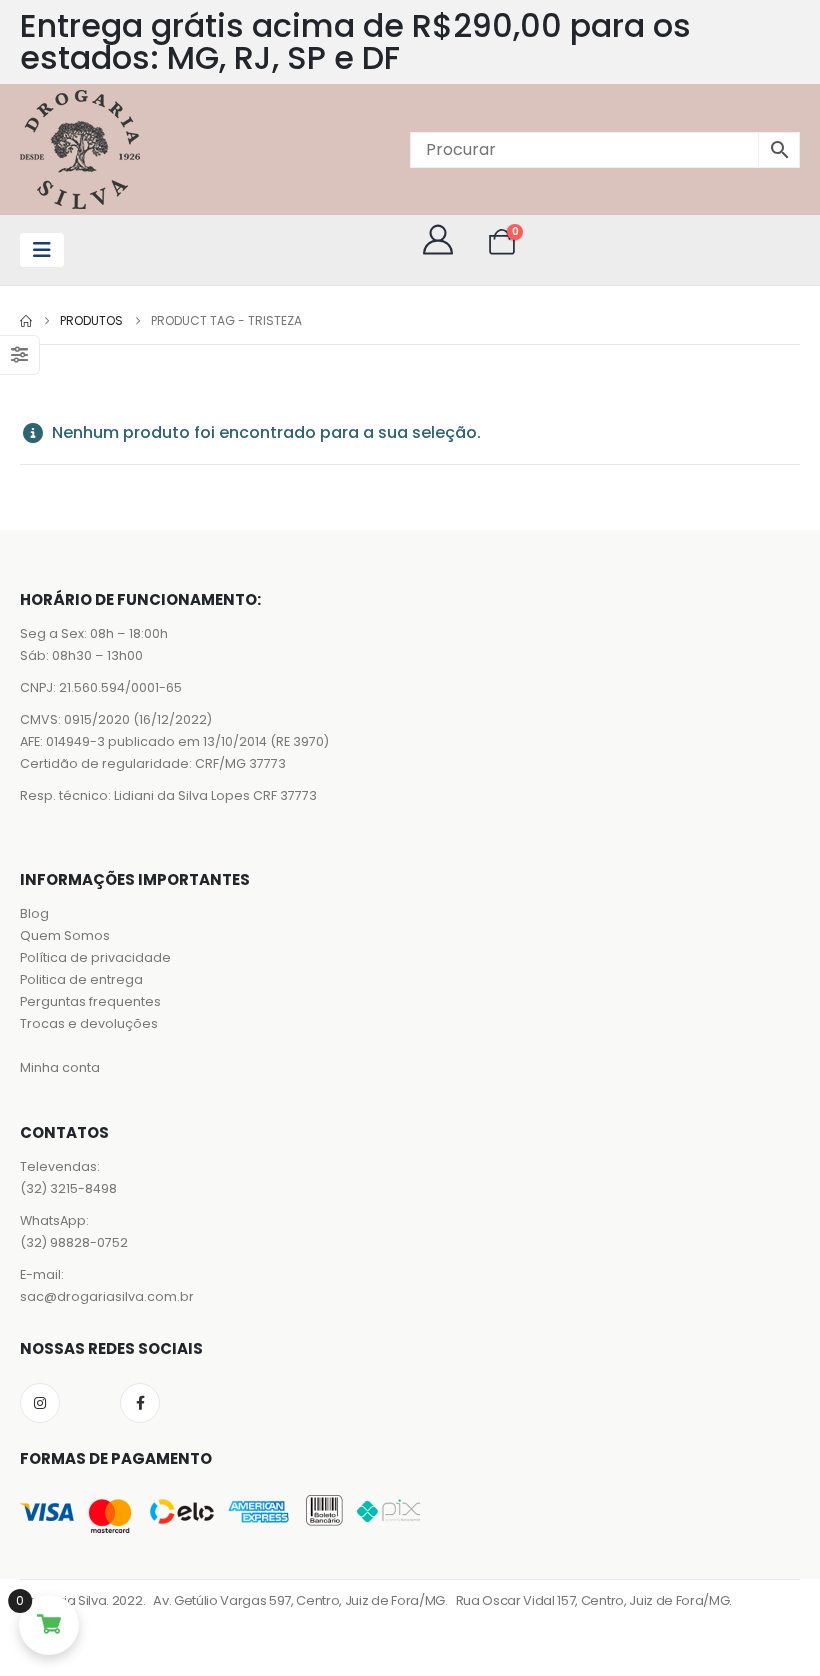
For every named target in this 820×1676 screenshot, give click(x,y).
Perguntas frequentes (90, 1001)
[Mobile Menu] (42, 250)
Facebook (140, 1403)
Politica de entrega (81, 979)
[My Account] (438, 240)
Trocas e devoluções (89, 1023)
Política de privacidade (95, 957)
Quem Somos (65, 935)
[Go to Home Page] (26, 321)
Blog (34, 913)
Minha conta (60, 1067)
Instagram (40, 1403)
